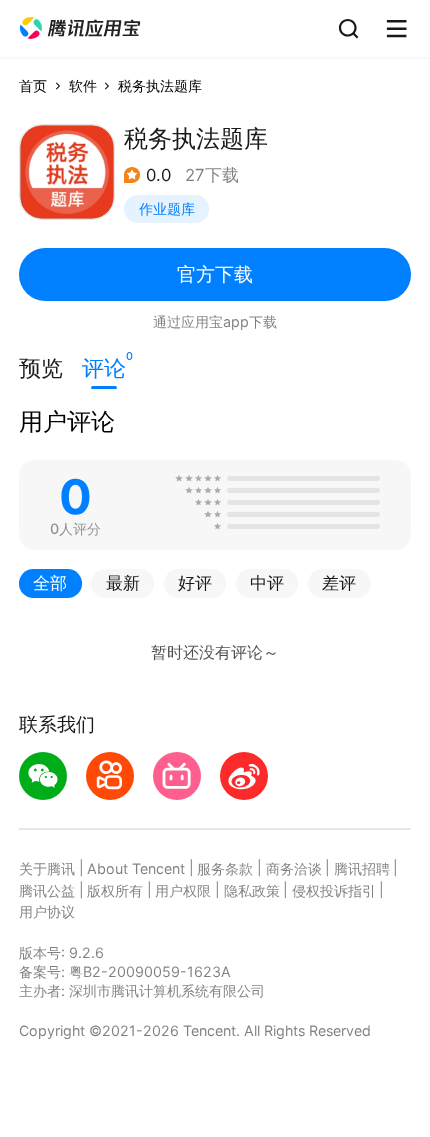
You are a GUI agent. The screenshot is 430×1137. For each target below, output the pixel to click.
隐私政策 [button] (252, 890)
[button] (80, 28)
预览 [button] (41, 368)
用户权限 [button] (183, 890)
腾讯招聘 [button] (362, 868)
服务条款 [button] (225, 868)
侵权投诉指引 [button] (334, 890)
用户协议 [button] (47, 911)
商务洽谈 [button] (294, 868)
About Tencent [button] (136, 868)
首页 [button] (33, 85)
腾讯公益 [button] (47, 890)
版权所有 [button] (115, 890)
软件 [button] (83, 85)
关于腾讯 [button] (47, 868)
